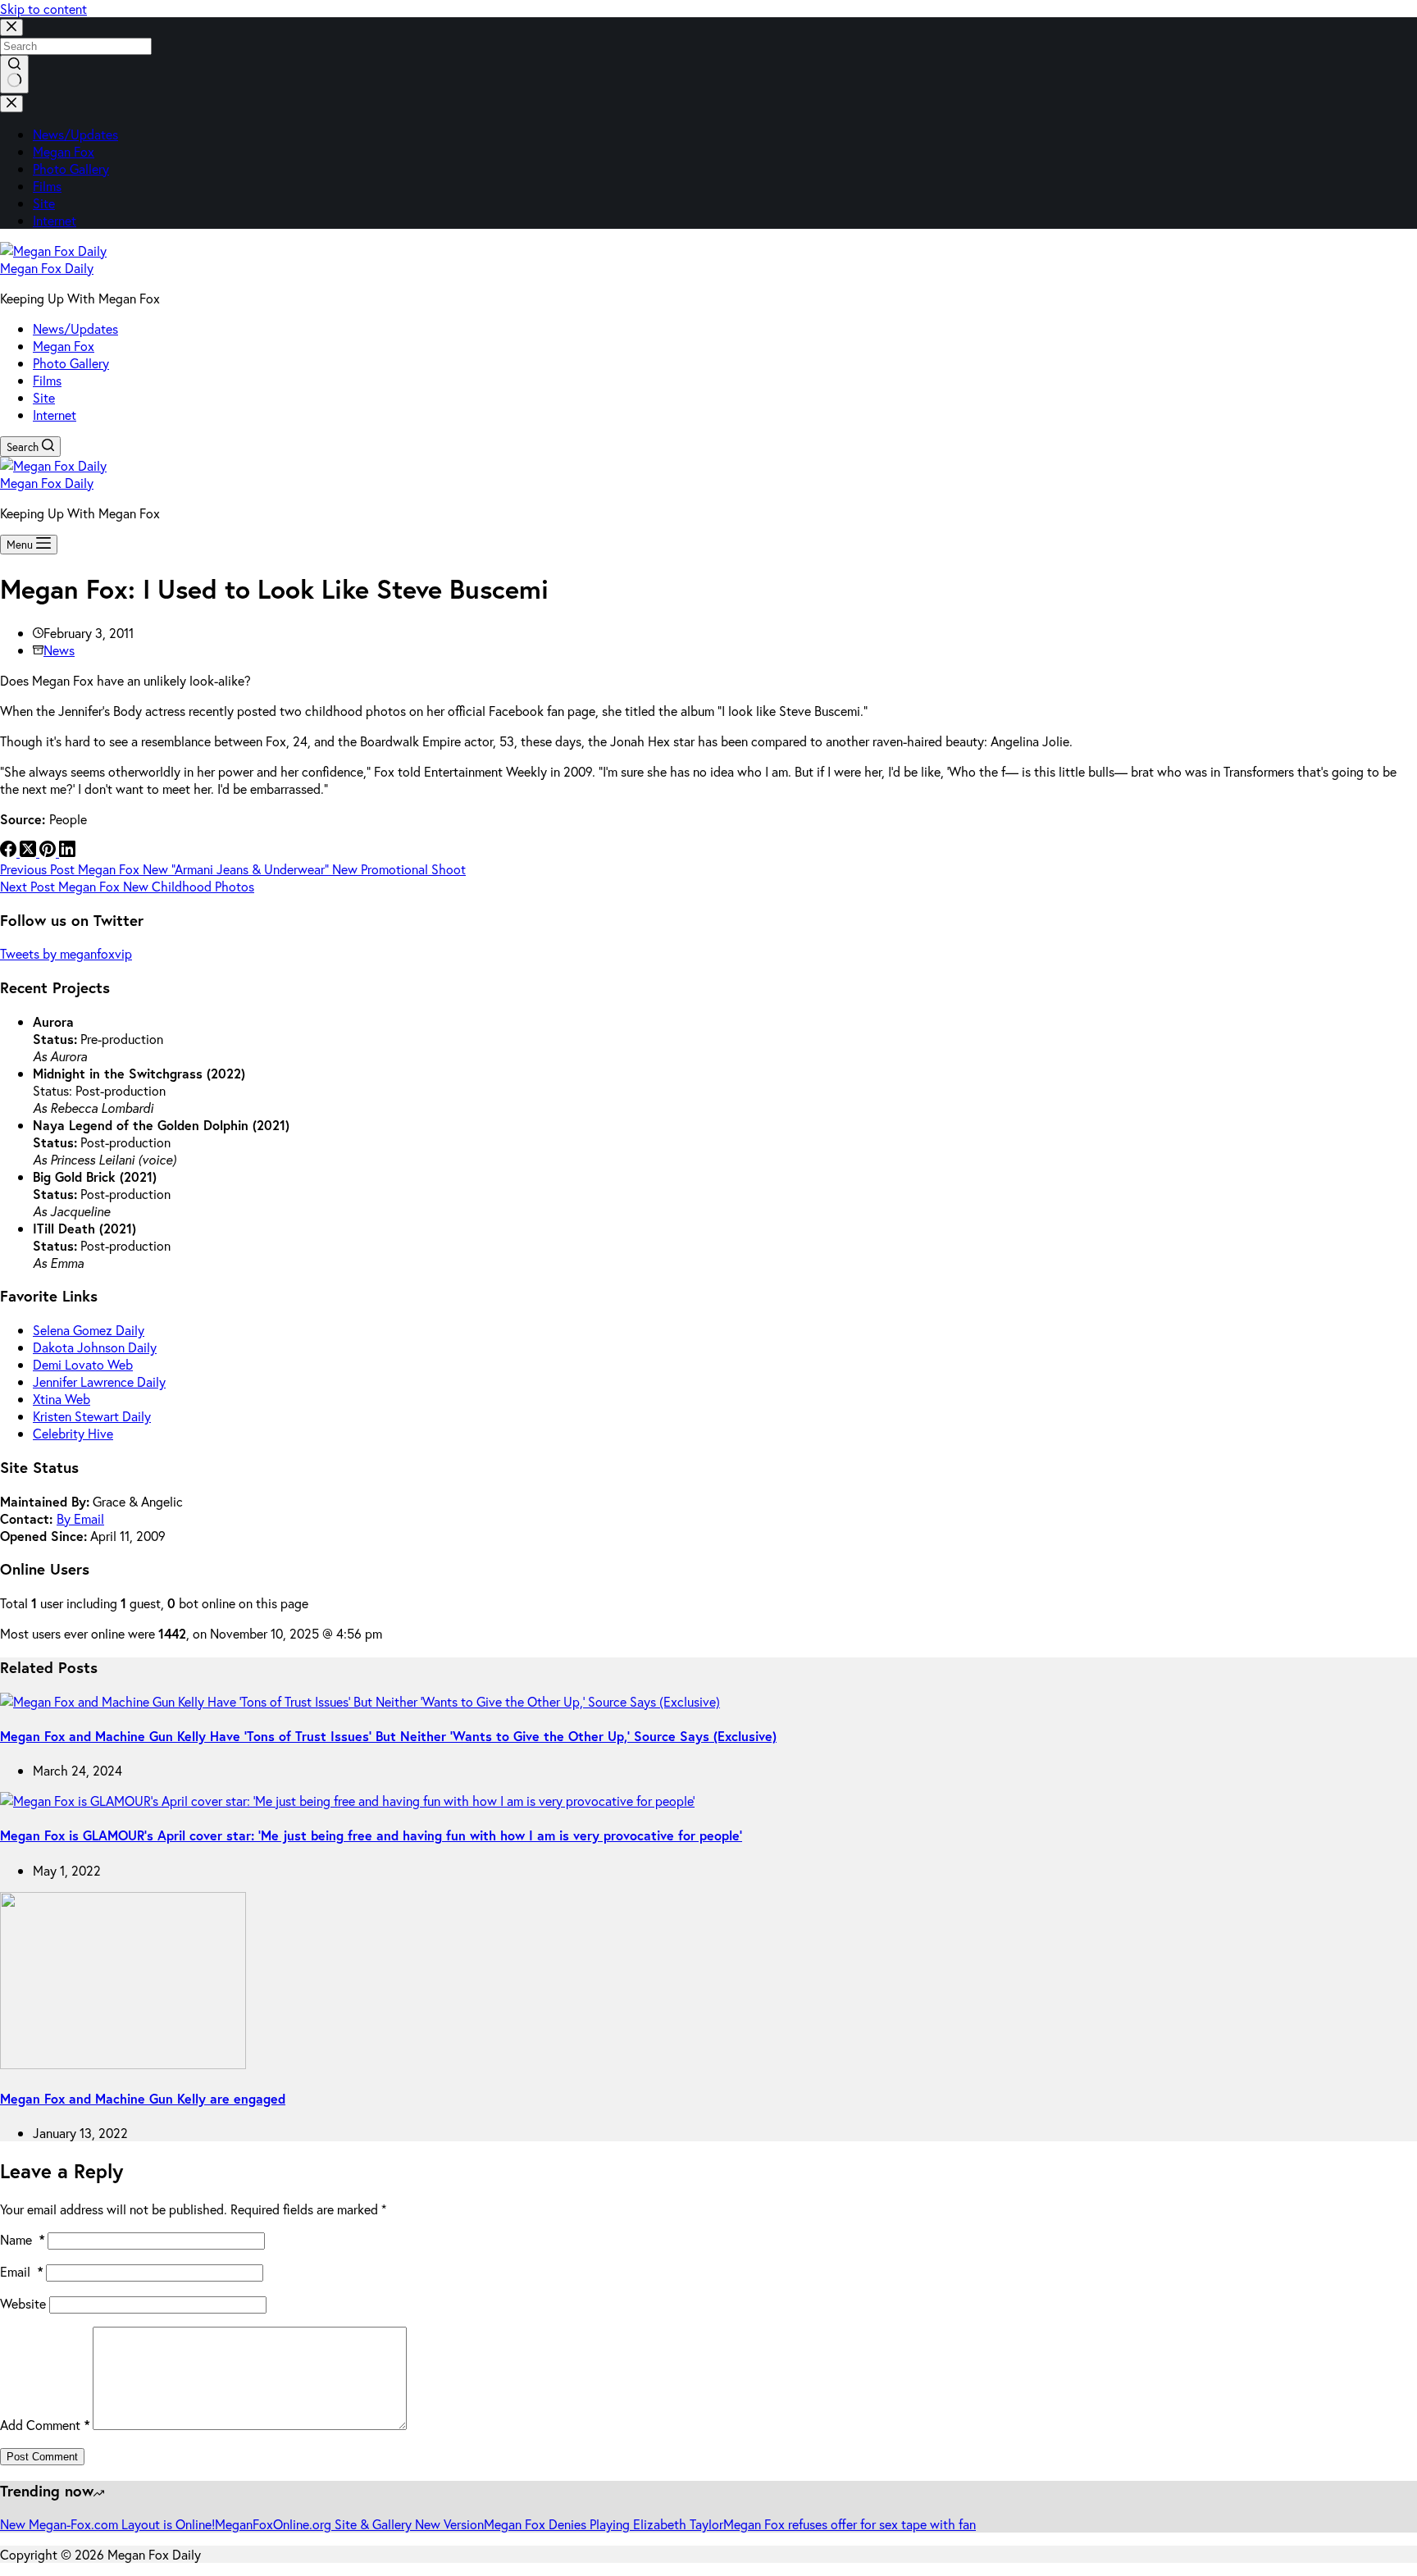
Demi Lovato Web (83, 1364)
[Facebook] (10, 852)
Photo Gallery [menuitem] (71, 169)
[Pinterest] (49, 852)
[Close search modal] (11, 27)
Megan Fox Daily (47, 268)
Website (23, 2303)
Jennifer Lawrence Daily (99, 1381)
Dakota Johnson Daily (95, 1347)
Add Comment (45, 2425)
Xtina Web (62, 1399)
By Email (80, 1518)
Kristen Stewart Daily (92, 1416)
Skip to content (43, 9)
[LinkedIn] (67, 852)
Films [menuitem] (47, 186)
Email (21, 2271)
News (59, 650)
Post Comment (42, 2457)
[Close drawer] (11, 104)
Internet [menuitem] (55, 220)
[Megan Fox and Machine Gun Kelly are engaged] (123, 2064)
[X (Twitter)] (30, 852)
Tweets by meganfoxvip (66, 953)
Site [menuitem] (44, 203)
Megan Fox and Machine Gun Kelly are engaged (143, 2098)
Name (22, 2239)
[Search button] (14, 74)
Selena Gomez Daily (89, 1330)
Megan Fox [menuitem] (64, 151)
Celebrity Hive (73, 1433)
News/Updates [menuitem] (75, 134)
